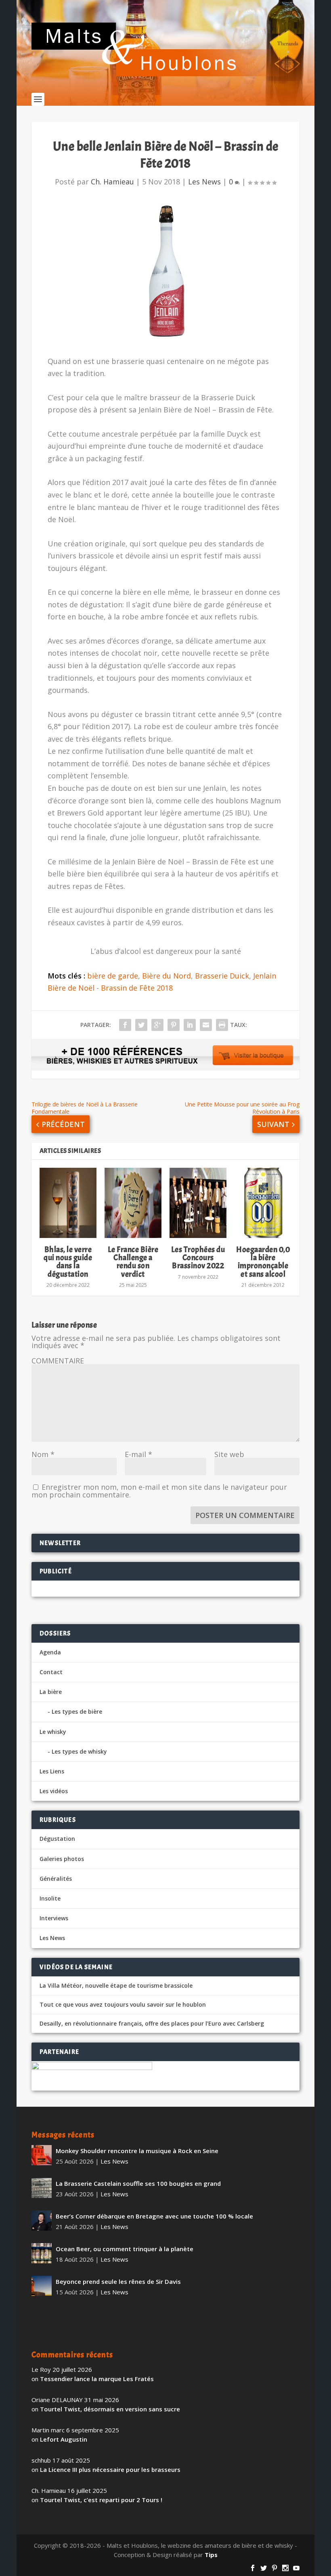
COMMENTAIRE (58, 1361)
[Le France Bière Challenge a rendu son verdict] (133, 1203)
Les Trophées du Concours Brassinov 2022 (198, 1258)
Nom (43, 1454)
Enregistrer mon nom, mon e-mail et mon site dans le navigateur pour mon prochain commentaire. (159, 1491)
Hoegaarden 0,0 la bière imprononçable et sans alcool (263, 1262)
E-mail (138, 1454)
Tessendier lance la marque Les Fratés (97, 2379)
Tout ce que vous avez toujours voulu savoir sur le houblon (123, 2005)
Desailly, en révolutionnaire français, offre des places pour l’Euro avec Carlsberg (152, 2024)
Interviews (54, 1918)
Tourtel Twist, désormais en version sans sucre (110, 2409)
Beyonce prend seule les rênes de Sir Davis (118, 2281)
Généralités (56, 1879)
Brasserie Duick (222, 976)
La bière (51, 1692)
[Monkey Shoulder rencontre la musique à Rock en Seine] (42, 2155)
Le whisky (53, 1732)
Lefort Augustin (64, 2439)
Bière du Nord (167, 976)
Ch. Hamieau (112, 182)
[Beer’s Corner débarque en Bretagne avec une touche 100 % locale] (42, 2221)
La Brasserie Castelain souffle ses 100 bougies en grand (138, 2183)
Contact (51, 1672)
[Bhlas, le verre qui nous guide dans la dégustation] (68, 1203)
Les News (204, 182)
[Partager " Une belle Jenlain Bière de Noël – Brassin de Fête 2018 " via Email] (206, 1025)
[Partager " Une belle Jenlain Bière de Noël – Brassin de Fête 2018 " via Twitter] (141, 1025)
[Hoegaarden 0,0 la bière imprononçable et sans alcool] (263, 1203)
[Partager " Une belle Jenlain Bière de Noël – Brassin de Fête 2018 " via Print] (222, 1025)
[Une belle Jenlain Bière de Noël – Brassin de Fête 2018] (165, 272)
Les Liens (52, 1771)
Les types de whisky (79, 1751)
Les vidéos (54, 1791)
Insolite (50, 1898)
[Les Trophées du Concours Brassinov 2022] (198, 1203)
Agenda (50, 1652)
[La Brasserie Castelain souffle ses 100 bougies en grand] (42, 2188)
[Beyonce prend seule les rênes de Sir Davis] (42, 2286)
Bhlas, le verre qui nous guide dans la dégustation (68, 1262)
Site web (229, 1454)
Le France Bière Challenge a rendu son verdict (133, 1262)
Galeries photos (62, 1859)
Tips (211, 2555)
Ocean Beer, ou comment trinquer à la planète (125, 2249)
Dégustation (57, 1839)
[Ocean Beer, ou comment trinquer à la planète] (42, 2253)
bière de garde (113, 976)
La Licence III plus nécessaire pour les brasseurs (110, 2469)
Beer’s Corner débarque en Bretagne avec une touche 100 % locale (154, 2216)
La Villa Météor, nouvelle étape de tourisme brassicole (116, 1986)
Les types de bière (77, 1711)
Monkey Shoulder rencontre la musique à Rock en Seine (137, 2151)
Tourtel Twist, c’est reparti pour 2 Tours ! (101, 2500)
